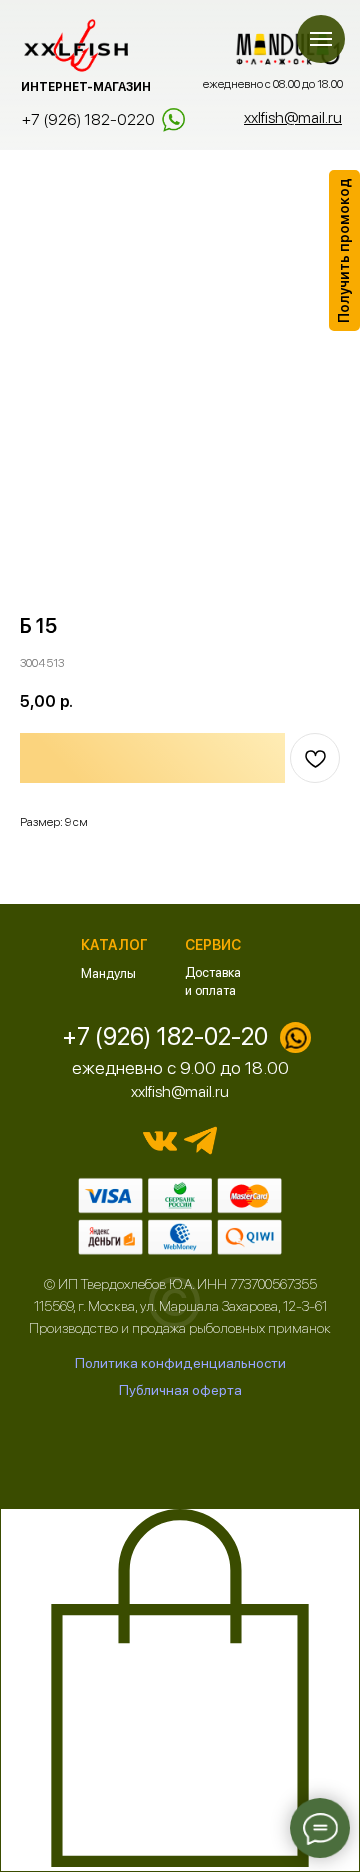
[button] (344, 250)
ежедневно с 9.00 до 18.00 (180, 1067)
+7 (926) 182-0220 (88, 119)
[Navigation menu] (321, 39)
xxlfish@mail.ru (180, 1091)
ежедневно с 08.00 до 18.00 (273, 84)
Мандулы (108, 973)
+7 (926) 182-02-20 (165, 1036)
